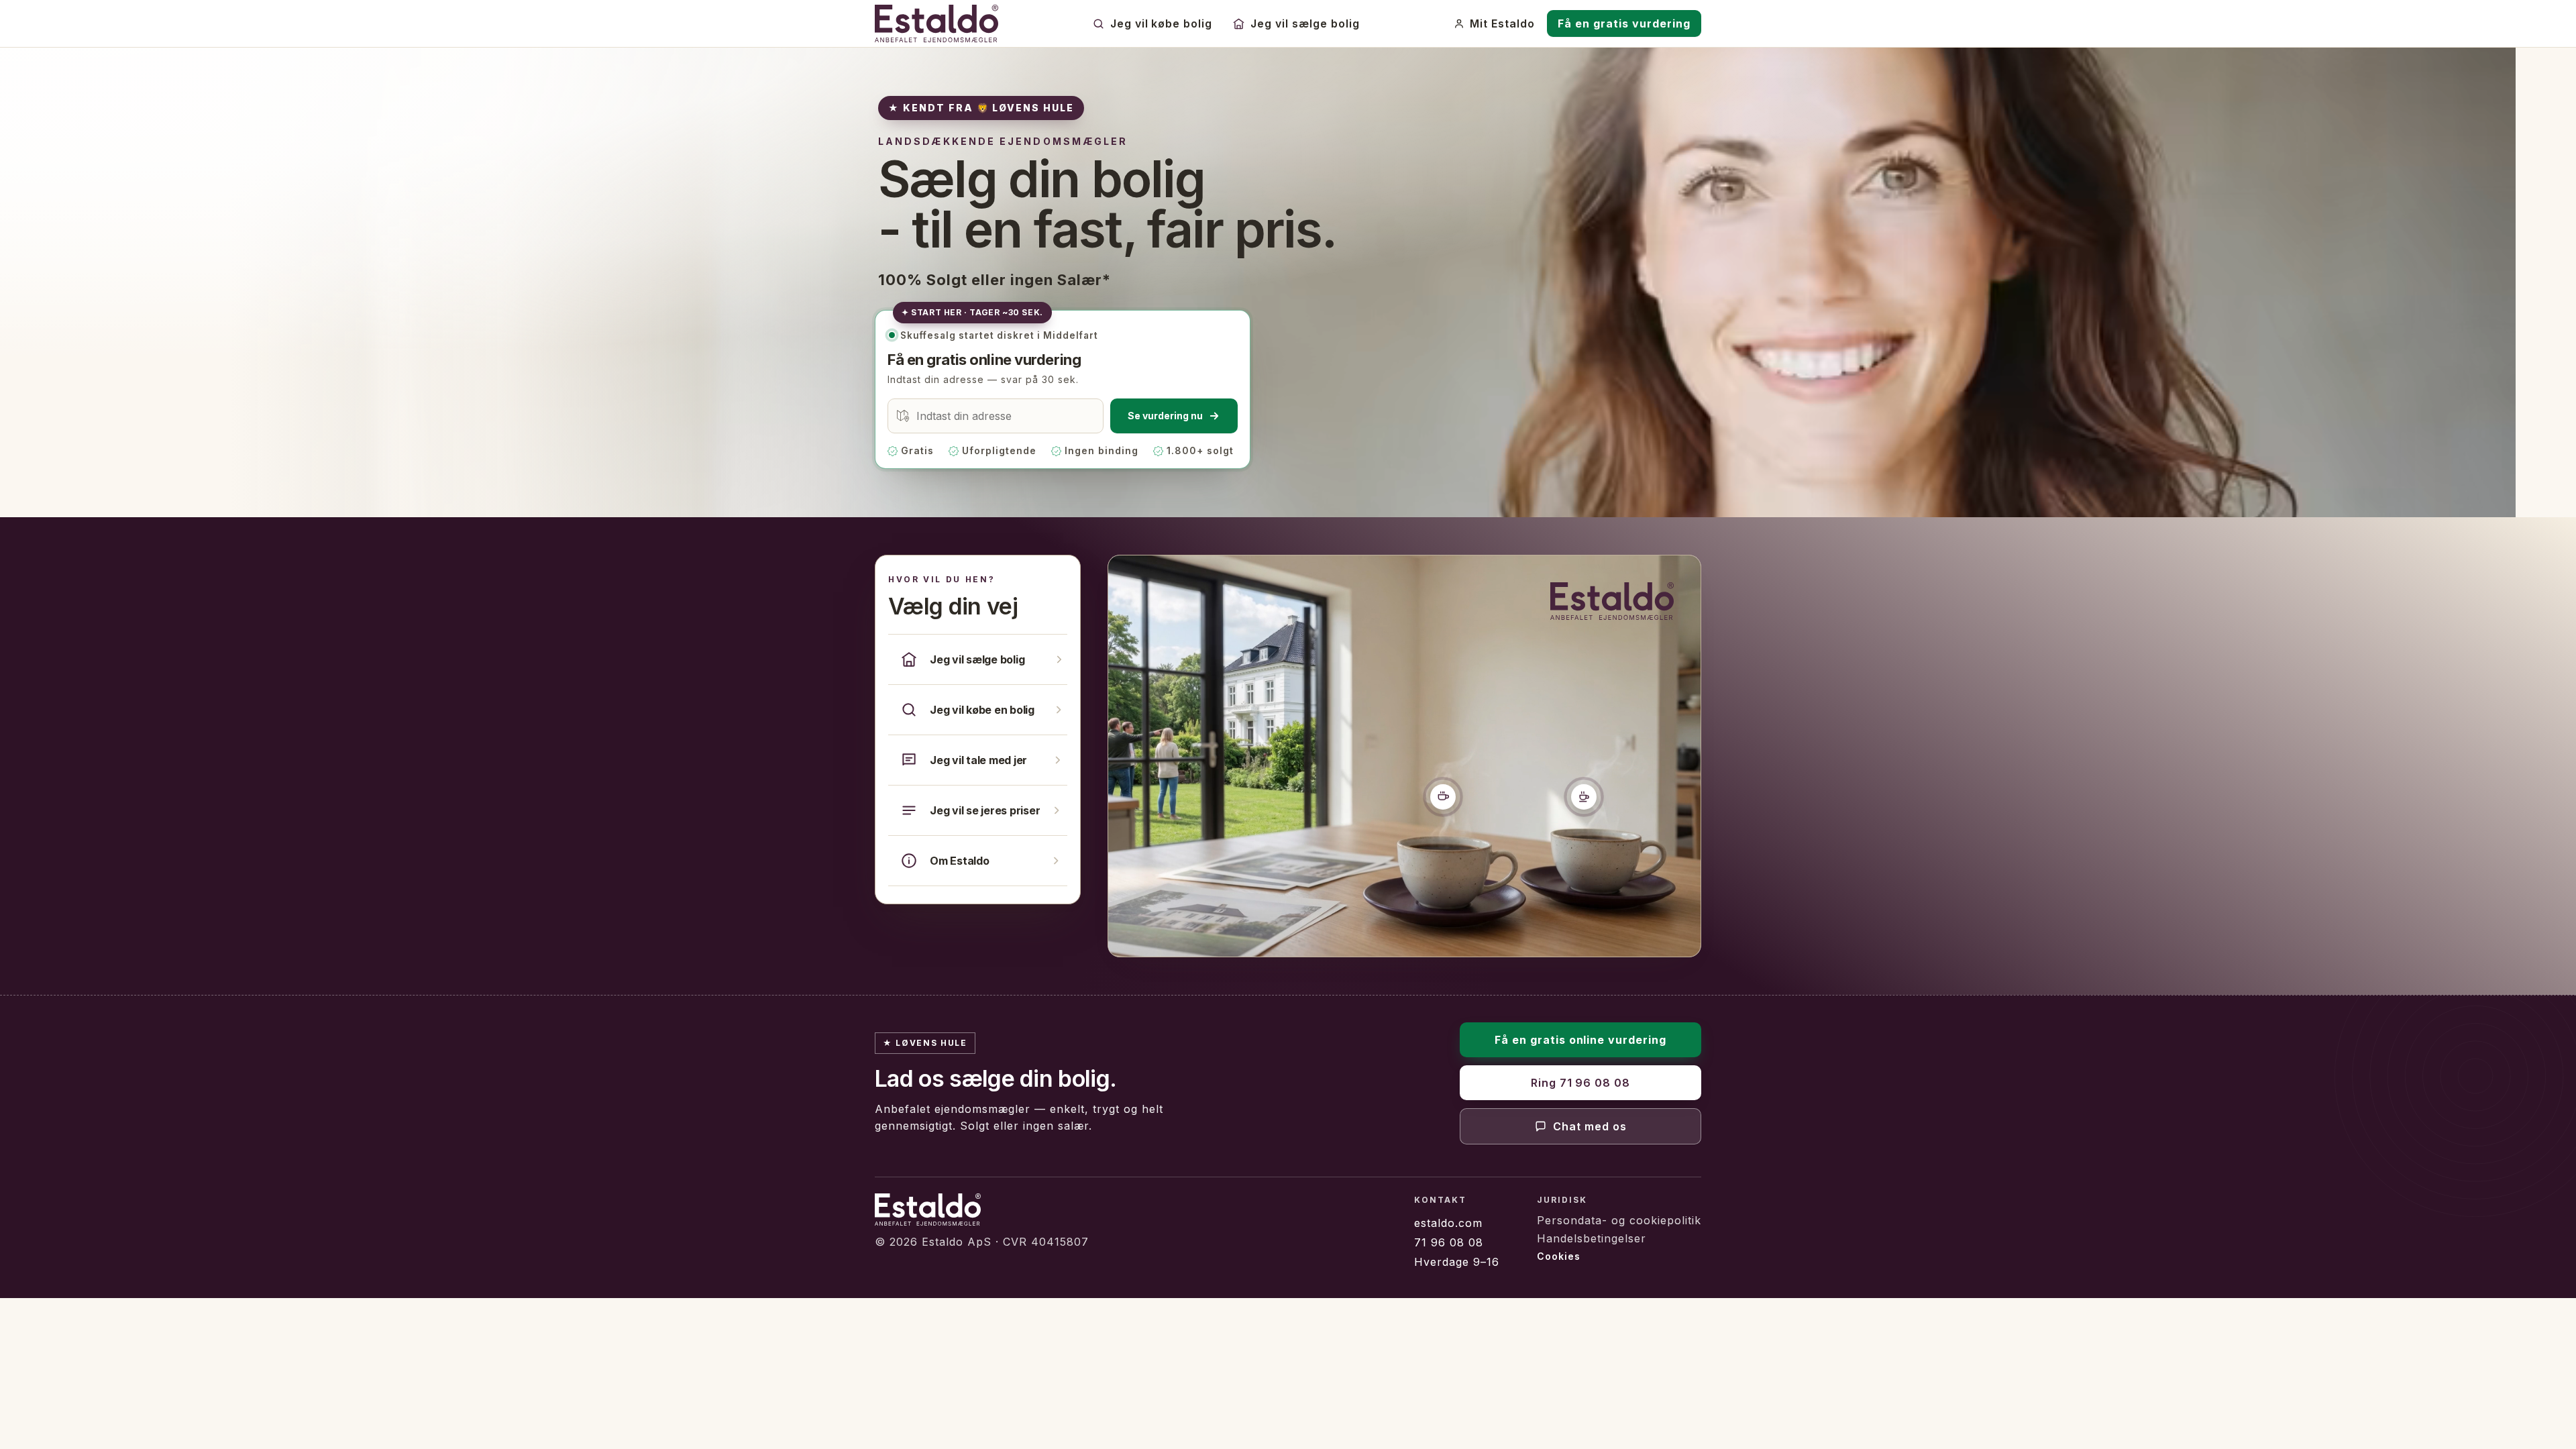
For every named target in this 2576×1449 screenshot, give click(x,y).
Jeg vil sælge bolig (1305, 23)
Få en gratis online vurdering (1581, 1040)
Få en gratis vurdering (1624, 23)
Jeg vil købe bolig (1162, 23)
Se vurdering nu (1165, 416)
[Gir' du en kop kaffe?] (1443, 796)
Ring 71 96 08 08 (1581, 1083)
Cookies (1559, 1256)
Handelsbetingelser (1592, 1238)
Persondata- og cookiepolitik (1619, 1220)
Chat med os (1590, 1126)
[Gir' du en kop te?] (1584, 796)
